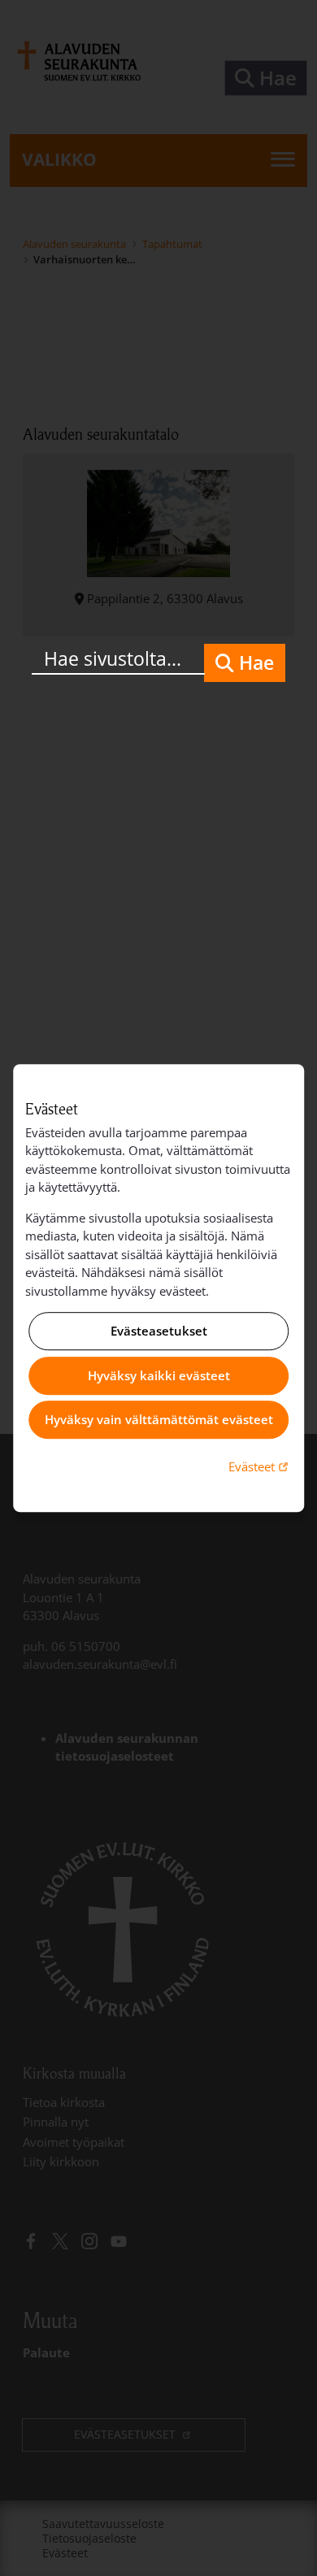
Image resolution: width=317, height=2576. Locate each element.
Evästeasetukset (159, 1331)
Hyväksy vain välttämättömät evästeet (159, 1420)
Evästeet (260, 1466)
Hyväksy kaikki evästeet (159, 1375)
